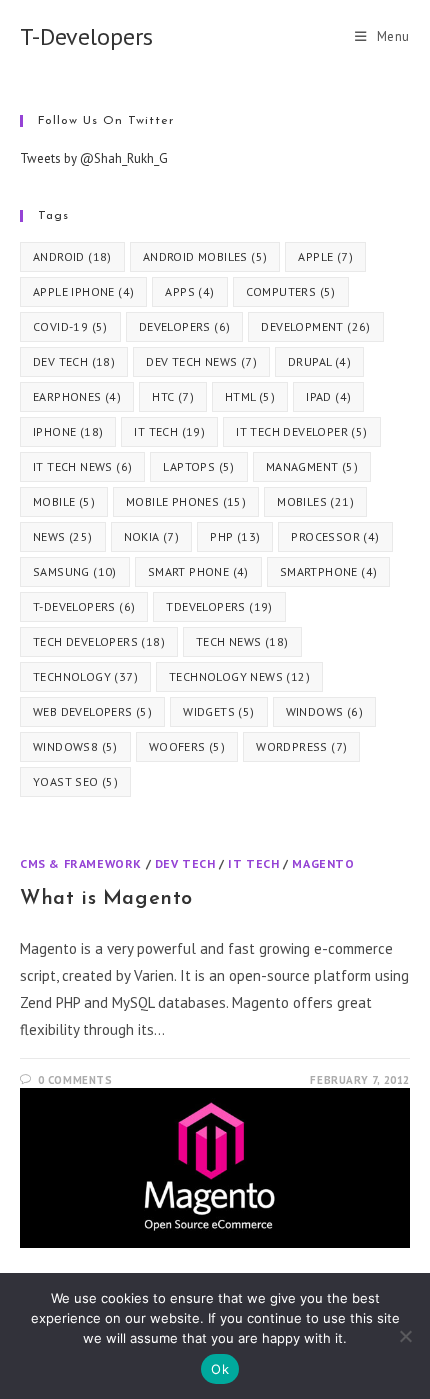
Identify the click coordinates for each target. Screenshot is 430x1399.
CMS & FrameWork (81, 863)
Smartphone (329, 571)
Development (315, 326)
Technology (85, 676)
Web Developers (92, 711)
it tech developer (301, 431)
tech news (242, 641)
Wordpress (301, 746)
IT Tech (253, 863)
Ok (220, 1369)
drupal (319, 361)
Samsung (75, 571)
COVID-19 (70, 326)
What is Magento (106, 899)
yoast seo (75, 781)
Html (250, 396)
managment (312, 466)
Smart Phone (198, 571)
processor (335, 536)
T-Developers (86, 36)
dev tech (74, 361)
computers (291, 291)
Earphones (77, 396)
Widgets (218, 711)
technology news (239, 676)
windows (324, 711)
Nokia (152, 536)
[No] (405, 1336)
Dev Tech (185, 863)
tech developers (99, 641)
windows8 (75, 746)
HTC (173, 396)
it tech (169, 431)
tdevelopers (219, 606)
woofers (187, 746)
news (63, 536)
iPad (328, 396)
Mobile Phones (186, 501)
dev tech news (201, 361)
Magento (323, 863)
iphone (68, 431)
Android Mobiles (205, 256)
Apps (189, 291)
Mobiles (315, 501)
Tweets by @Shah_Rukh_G (94, 158)
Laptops (198, 466)
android (72, 256)
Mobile (64, 501)
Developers (185, 326)
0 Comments (75, 1080)
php (235, 536)
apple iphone (83, 291)
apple (325, 256)
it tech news (82, 466)
